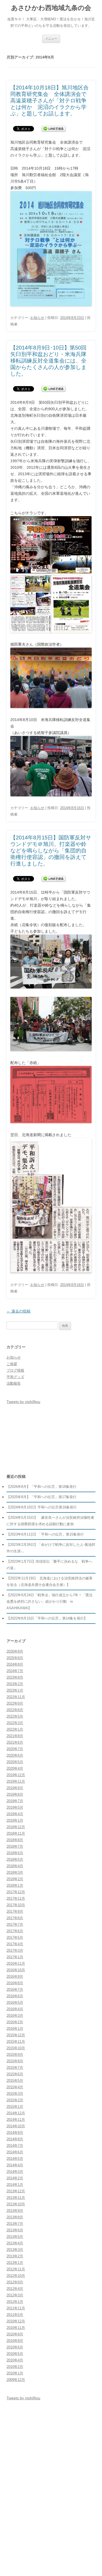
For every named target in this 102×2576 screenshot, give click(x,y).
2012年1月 (15, 2302)
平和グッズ (15, 1377)
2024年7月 (15, 1671)
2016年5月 (15, 2003)
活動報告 (14, 1383)
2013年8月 (15, 2217)
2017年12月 (16, 1892)
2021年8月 (15, 1736)
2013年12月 (16, 2191)
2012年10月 (16, 2276)
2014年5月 (15, 2159)
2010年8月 (15, 2341)
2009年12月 (16, 2380)
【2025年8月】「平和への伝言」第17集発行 (41, 1497)
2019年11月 (16, 1781)
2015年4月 (15, 2087)
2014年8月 (15, 2139)
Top (97, 2571)
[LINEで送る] (54, 128)
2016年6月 (15, 1996)
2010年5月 (15, 2354)
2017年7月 (15, 1924)
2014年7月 (15, 2146)
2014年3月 (15, 2172)
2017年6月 (15, 1931)
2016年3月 (15, 2016)
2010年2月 (15, 2367)
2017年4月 (15, 1944)
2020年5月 (15, 1762)
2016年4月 (15, 2009)
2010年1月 (15, 2373)
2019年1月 (15, 1820)
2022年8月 (15, 1710)
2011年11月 (16, 2308)
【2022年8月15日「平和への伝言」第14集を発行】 (47, 1618)
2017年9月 (15, 1911)
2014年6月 (15, 2152)
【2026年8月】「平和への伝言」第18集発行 (41, 1487)
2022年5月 (15, 1716)
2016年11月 (16, 1963)
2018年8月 (15, 1840)
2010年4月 (15, 2360)
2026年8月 (15, 1651)
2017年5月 (15, 1937)
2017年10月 (16, 1905)
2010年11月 (16, 2328)
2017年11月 (16, 1898)
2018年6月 (15, 1853)
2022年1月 (15, 1729)
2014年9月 (15, 2133)
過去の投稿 (18, 1311)
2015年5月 (15, 2081)
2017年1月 (15, 1957)
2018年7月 (15, 1846)
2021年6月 (15, 1742)
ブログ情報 (15, 1370)
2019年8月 (15, 1794)
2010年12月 (16, 2321)
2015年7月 (15, 2068)
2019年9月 (15, 1788)
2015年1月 (15, 2107)
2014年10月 (16, 2126)
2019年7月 (15, 1801)
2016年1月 (15, 2029)
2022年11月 (16, 1697)
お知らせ (37, 318)
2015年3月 (15, 2094)
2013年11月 (16, 2198)
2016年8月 (15, 1983)
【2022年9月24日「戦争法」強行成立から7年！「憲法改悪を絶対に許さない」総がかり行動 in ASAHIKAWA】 (50, 1601)
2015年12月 (16, 2035)
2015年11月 (16, 2042)
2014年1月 (15, 2185)
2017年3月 (15, 1950)
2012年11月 (16, 2269)
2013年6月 (15, 2230)
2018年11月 (16, 1833)
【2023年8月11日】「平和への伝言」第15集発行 (45, 1534)
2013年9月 (15, 2211)
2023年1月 (15, 1690)
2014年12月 (16, 2113)
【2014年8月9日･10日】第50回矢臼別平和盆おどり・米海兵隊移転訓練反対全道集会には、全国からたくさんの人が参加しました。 (48, 361)
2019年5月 (15, 1807)
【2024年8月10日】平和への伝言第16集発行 (42, 1507)
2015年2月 (15, 2100)
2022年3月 (15, 1723)
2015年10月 (16, 2048)
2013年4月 (15, 2243)
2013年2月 (15, 2256)
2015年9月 (15, 2055)
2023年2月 (15, 1684)
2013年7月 (15, 2224)
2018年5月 (15, 1859)
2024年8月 (15, 1664)
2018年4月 (15, 1866)
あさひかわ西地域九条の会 (51, 8)
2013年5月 (15, 2237)
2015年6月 (15, 2074)
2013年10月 (16, 2204)
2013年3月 (15, 2250)
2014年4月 (15, 2165)
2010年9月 (15, 2334)
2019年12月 (16, 1775)
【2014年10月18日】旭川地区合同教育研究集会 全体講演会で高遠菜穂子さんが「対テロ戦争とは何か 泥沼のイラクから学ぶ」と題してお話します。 (50, 101)
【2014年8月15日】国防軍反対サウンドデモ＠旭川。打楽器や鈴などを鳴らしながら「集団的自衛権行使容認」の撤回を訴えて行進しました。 (51, 851)
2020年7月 (15, 1749)
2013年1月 (15, 2263)
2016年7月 (15, 1990)
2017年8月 (15, 1918)
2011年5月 (15, 2315)
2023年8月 (15, 1677)
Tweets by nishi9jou (23, 1402)
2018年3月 (15, 1872)
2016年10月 (16, 1970)
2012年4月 (15, 2289)
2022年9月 (15, 1703)
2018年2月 (15, 1879)
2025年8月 (15, 1658)
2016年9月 (15, 1977)
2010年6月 (15, 2347)
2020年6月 (15, 1755)
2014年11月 (16, 2120)
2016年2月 (15, 2022)
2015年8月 (15, 2061)
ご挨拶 (12, 1364)
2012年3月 (15, 2295)
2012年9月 (15, 2282)
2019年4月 (15, 1814)
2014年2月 (15, 2178)
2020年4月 (15, 1768)
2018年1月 (15, 1885)
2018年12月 (16, 1827)
